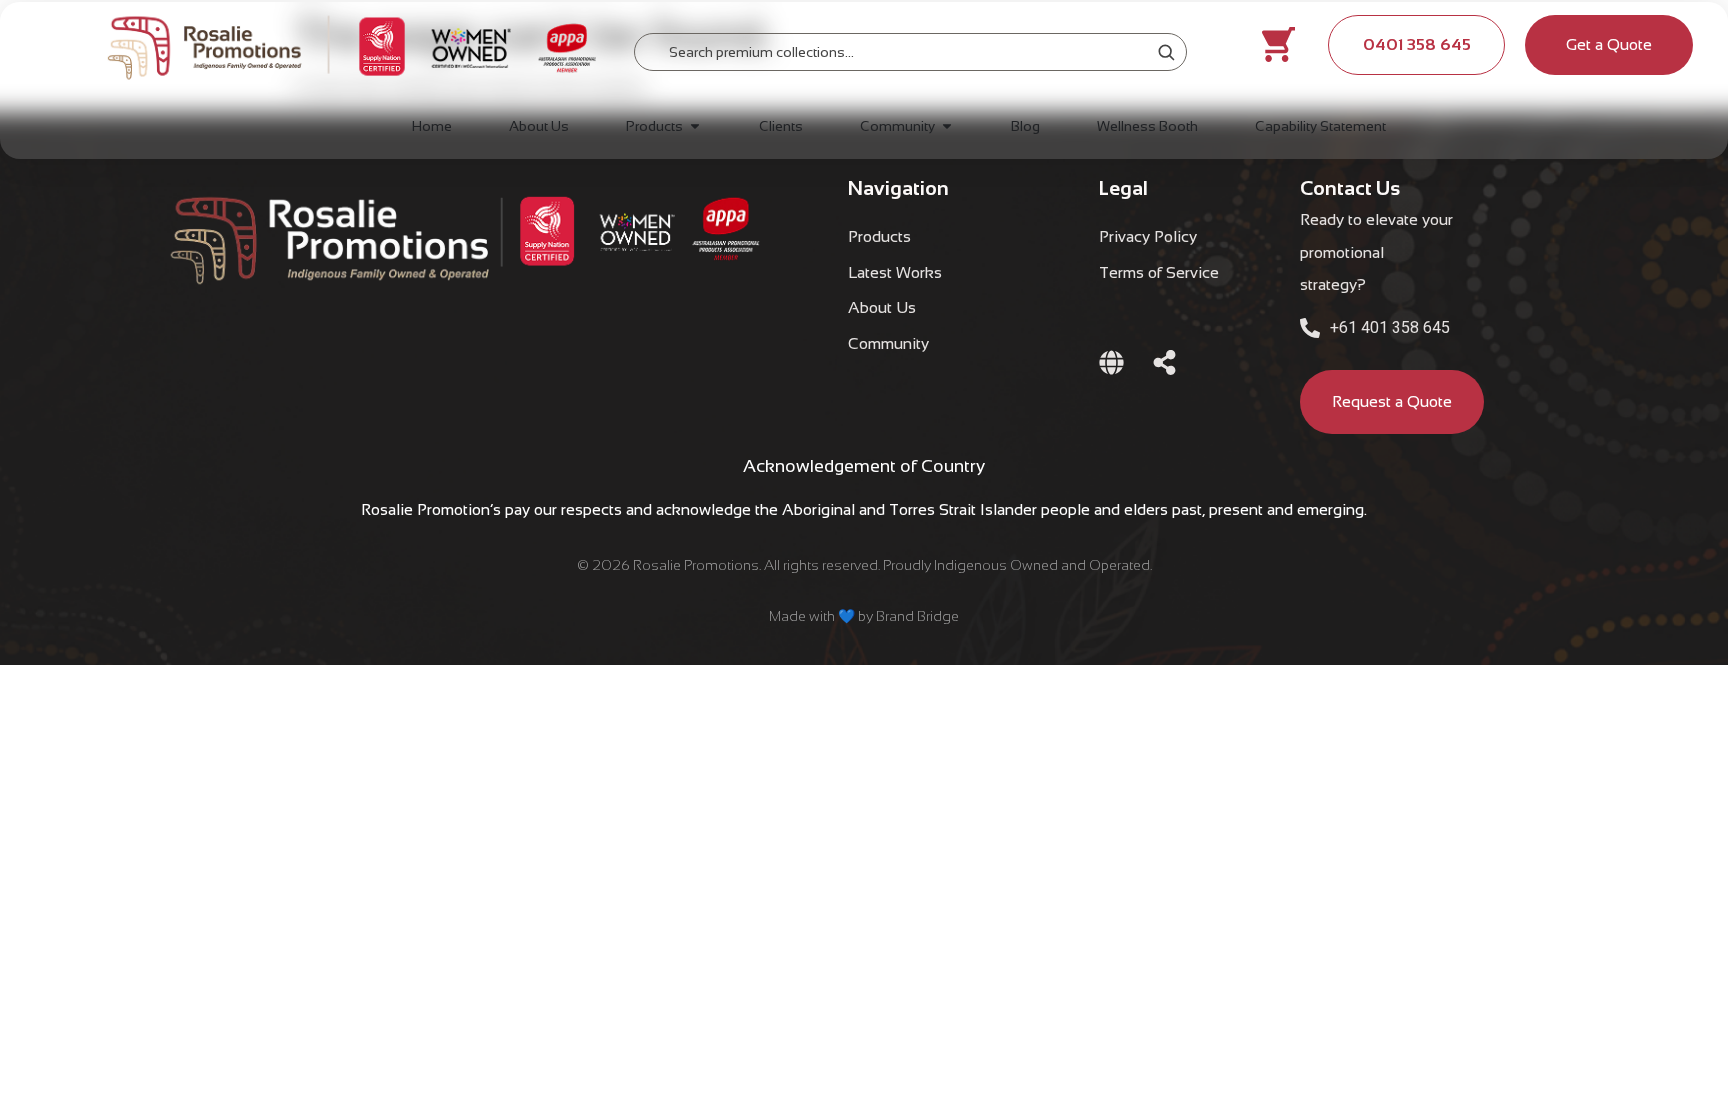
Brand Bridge (917, 616)
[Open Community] (947, 126)
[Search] (1166, 52)
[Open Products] (695, 126)
